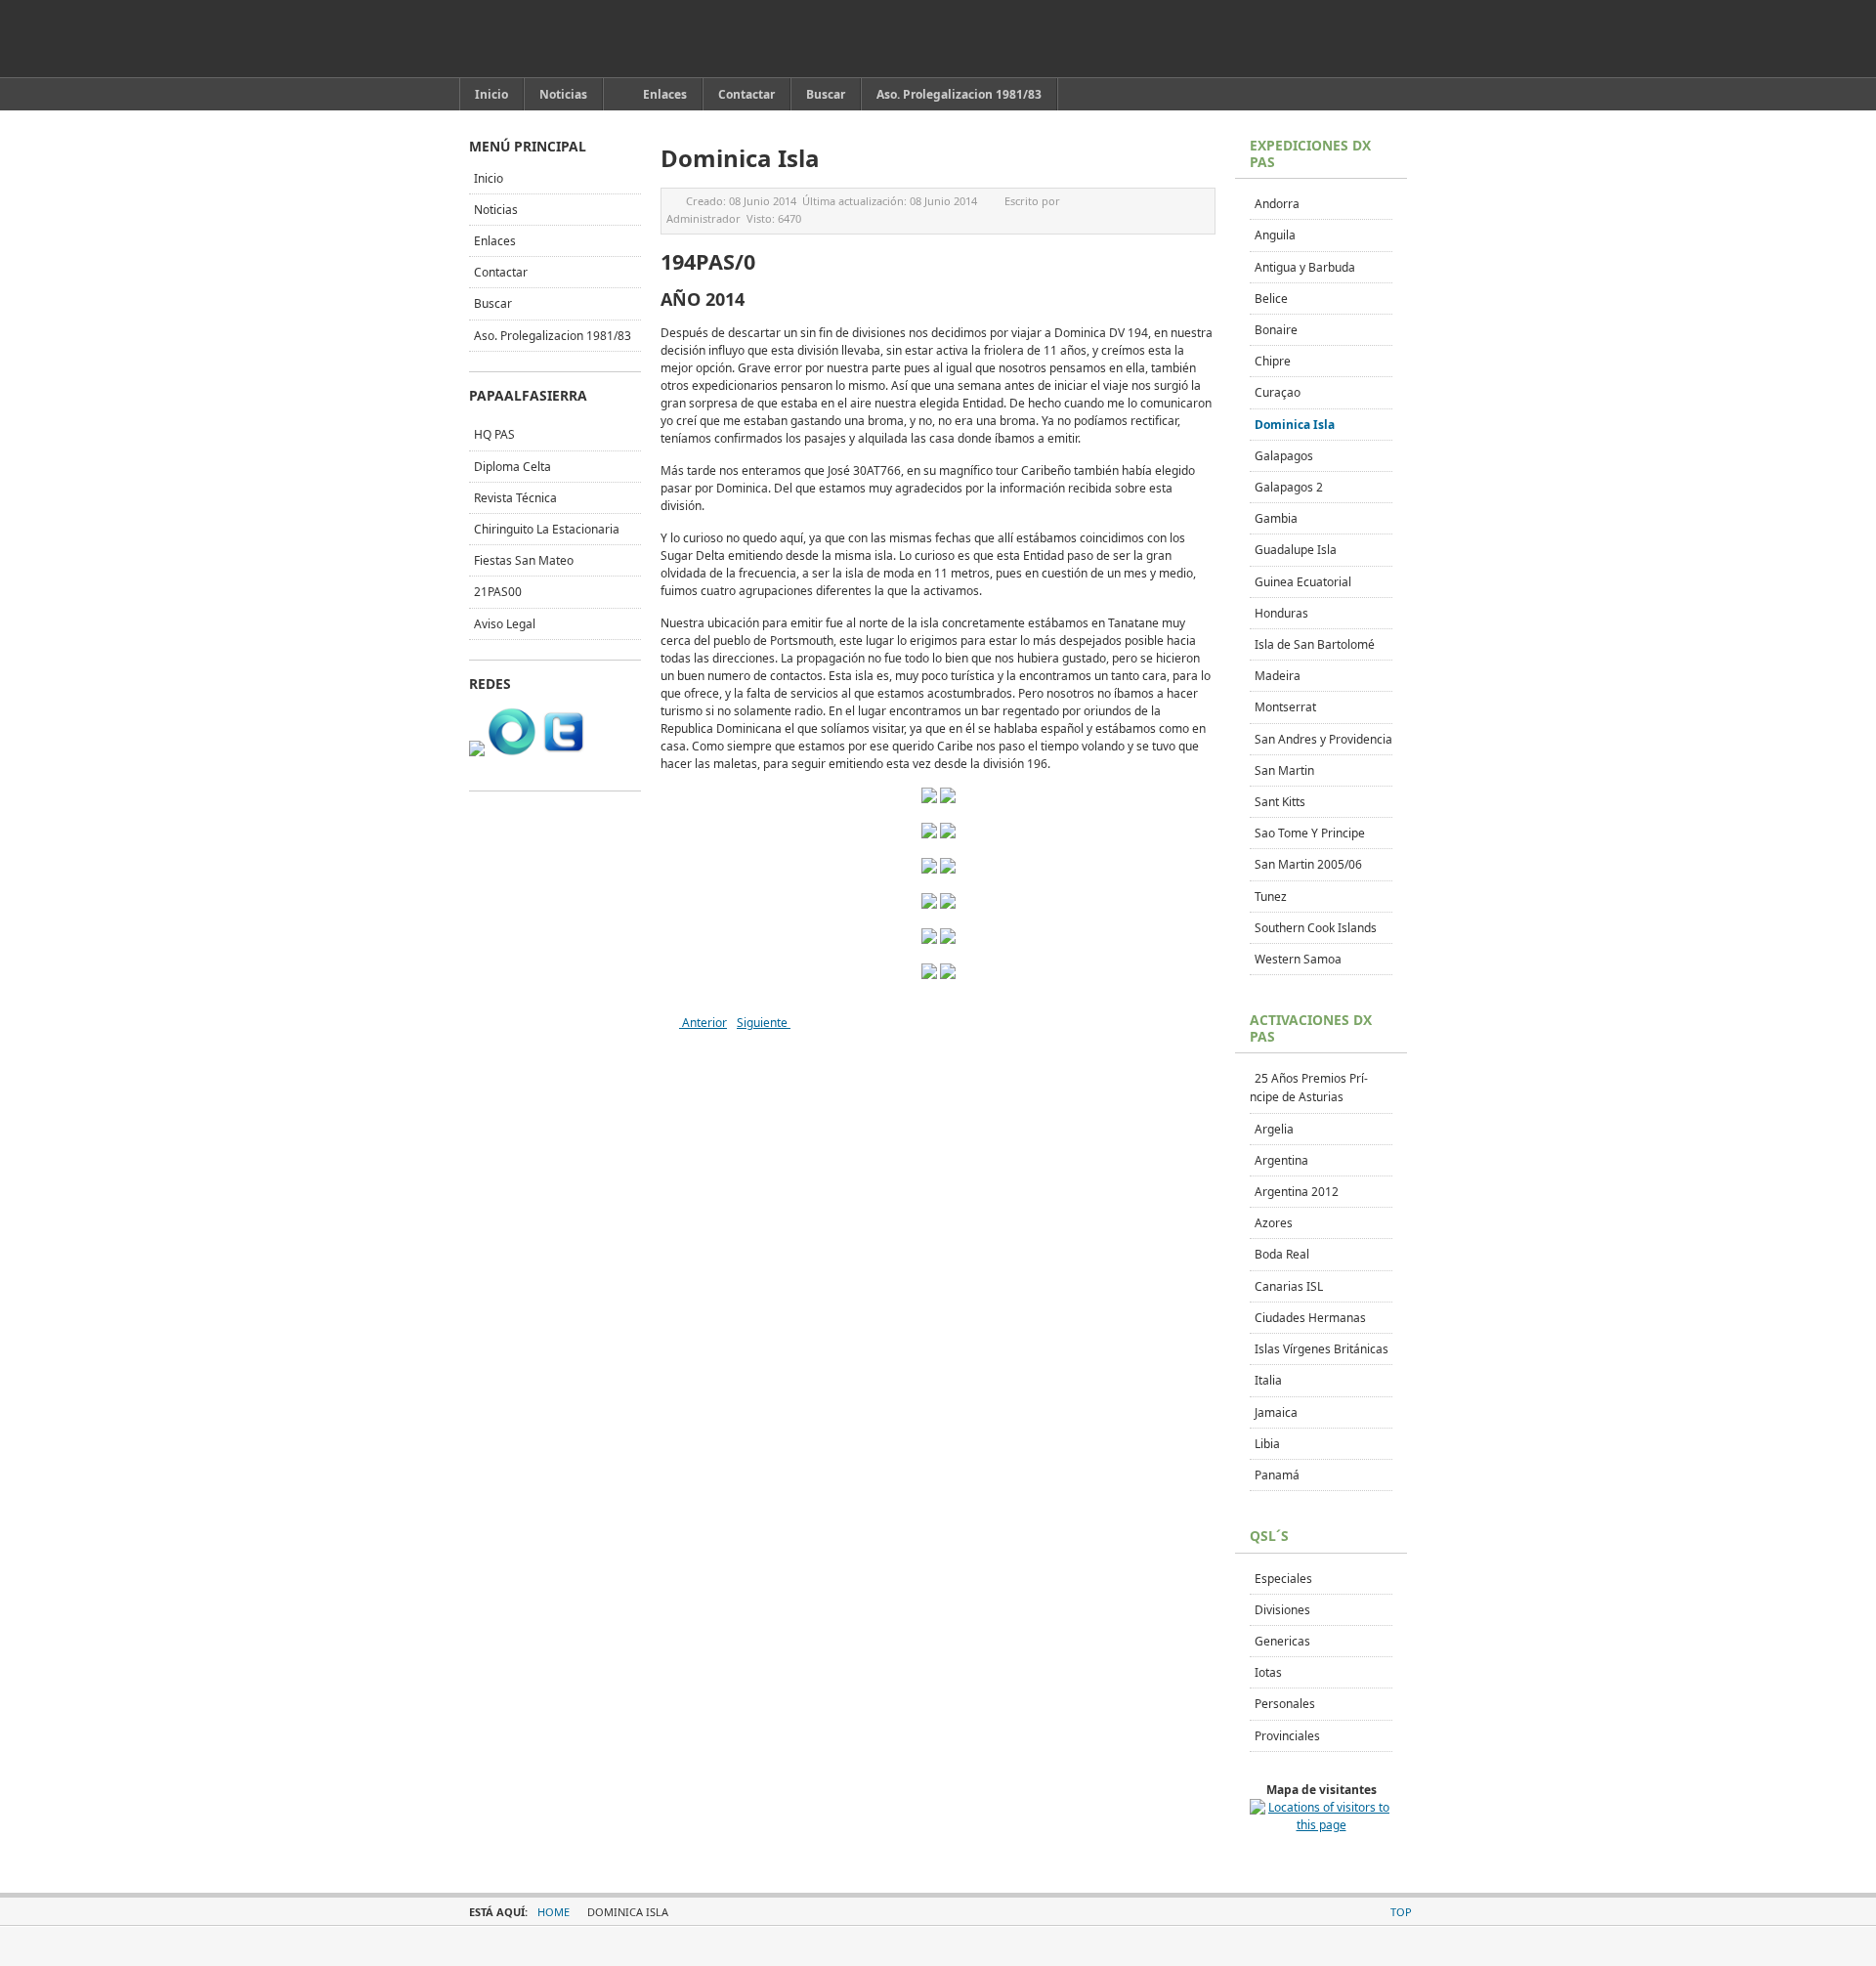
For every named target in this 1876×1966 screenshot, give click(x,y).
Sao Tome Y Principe (1310, 833)
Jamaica (1276, 1412)
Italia (1268, 1380)
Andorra (1277, 204)
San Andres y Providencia (1323, 739)
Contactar (501, 272)
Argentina (1281, 1160)
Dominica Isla (1295, 425)
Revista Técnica (515, 498)
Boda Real (1282, 1254)
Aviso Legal (505, 624)
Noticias (496, 210)
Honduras (1281, 613)
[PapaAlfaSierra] (560, 39)
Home (554, 1912)
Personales (1285, 1704)
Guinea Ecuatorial (1303, 582)
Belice (1271, 299)
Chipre (1273, 361)
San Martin (1284, 770)
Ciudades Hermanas (1310, 1318)
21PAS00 (498, 592)
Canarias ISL (1289, 1286)
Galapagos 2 (1289, 487)
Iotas (1268, 1672)
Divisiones (1282, 1610)
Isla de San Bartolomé (1315, 644)
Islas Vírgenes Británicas (1322, 1349)
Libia (1267, 1444)
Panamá (1277, 1475)
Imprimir (1177, 201)
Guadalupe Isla (1296, 550)
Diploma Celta (512, 467)
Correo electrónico (1200, 201)
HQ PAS (494, 434)
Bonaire (1276, 330)
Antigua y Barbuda (1305, 267)
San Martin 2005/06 (1308, 864)
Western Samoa (1298, 959)
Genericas (1282, 1641)
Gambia (1276, 518)
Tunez (1271, 897)
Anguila (1275, 235)
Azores (1274, 1223)
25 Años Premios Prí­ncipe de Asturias (1309, 1088)
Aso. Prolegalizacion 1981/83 (553, 336)
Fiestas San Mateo (524, 560)
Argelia (1274, 1129)
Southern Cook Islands (1316, 928)
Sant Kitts (1280, 802)
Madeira (1278, 676)
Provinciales (1287, 1736)
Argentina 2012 (1297, 1192)
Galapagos (1284, 456)
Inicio (489, 178)
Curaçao (1278, 392)
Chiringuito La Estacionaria (547, 529)
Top (1401, 1912)
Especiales (1283, 1579)
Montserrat (1285, 707)
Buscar (493, 303)
